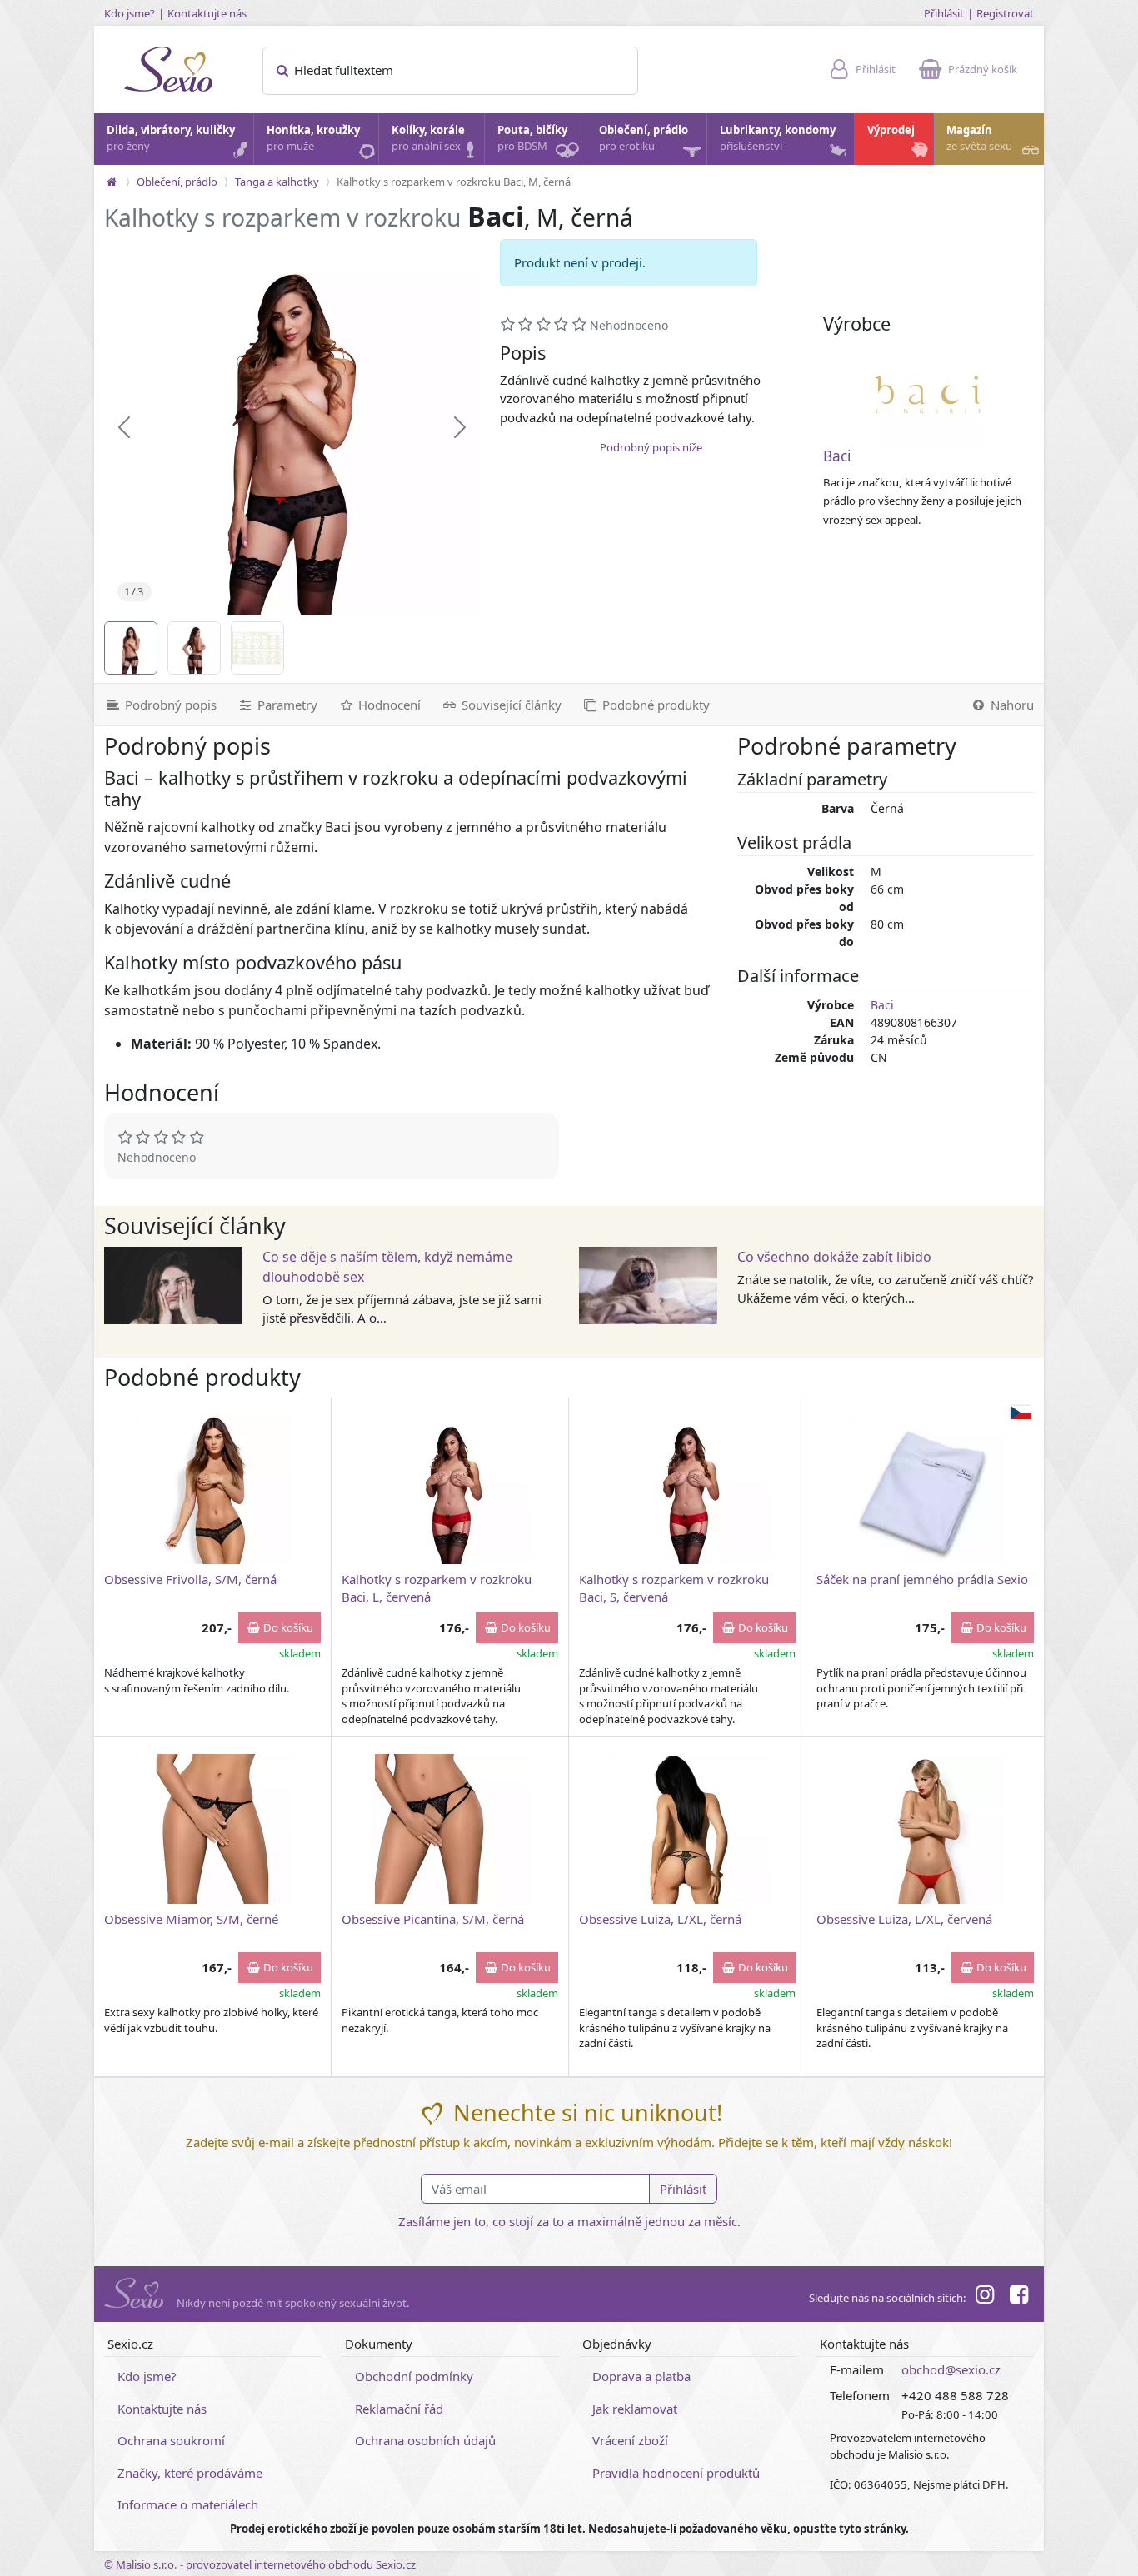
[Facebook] (1019, 2297)
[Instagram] (985, 2297)
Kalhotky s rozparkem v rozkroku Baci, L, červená (437, 1588)
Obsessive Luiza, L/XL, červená (904, 1919)
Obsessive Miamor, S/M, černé (191, 1919)
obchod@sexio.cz (951, 2369)
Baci (837, 456)
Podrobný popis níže (651, 447)
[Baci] (928, 395)
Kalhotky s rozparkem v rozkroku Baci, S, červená (674, 1588)
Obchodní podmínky (414, 2376)
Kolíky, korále (428, 138)
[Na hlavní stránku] (112, 182)
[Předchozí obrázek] (124, 427)
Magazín (979, 138)
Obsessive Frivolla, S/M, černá (190, 1579)
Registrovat (1005, 13)
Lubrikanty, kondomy (778, 138)
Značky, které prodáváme (190, 2473)
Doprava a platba (641, 2376)
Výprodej (891, 130)
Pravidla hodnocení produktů (676, 2473)
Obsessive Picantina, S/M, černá (433, 1919)
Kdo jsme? (130, 13)
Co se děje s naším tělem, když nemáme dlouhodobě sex (387, 1267)
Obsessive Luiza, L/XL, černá (660, 1919)
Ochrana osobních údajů (425, 2440)
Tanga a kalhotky (277, 182)
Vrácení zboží (630, 2440)
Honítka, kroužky (313, 138)
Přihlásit (944, 13)
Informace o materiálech (188, 2504)
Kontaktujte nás (207, 13)
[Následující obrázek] (460, 427)
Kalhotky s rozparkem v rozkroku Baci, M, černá (454, 182)
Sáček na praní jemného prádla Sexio (922, 1579)
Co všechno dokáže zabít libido (834, 1257)
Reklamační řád (399, 2409)
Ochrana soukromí (171, 2440)
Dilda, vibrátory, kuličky (171, 138)
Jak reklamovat (635, 2409)
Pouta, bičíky (532, 138)
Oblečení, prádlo (644, 138)
